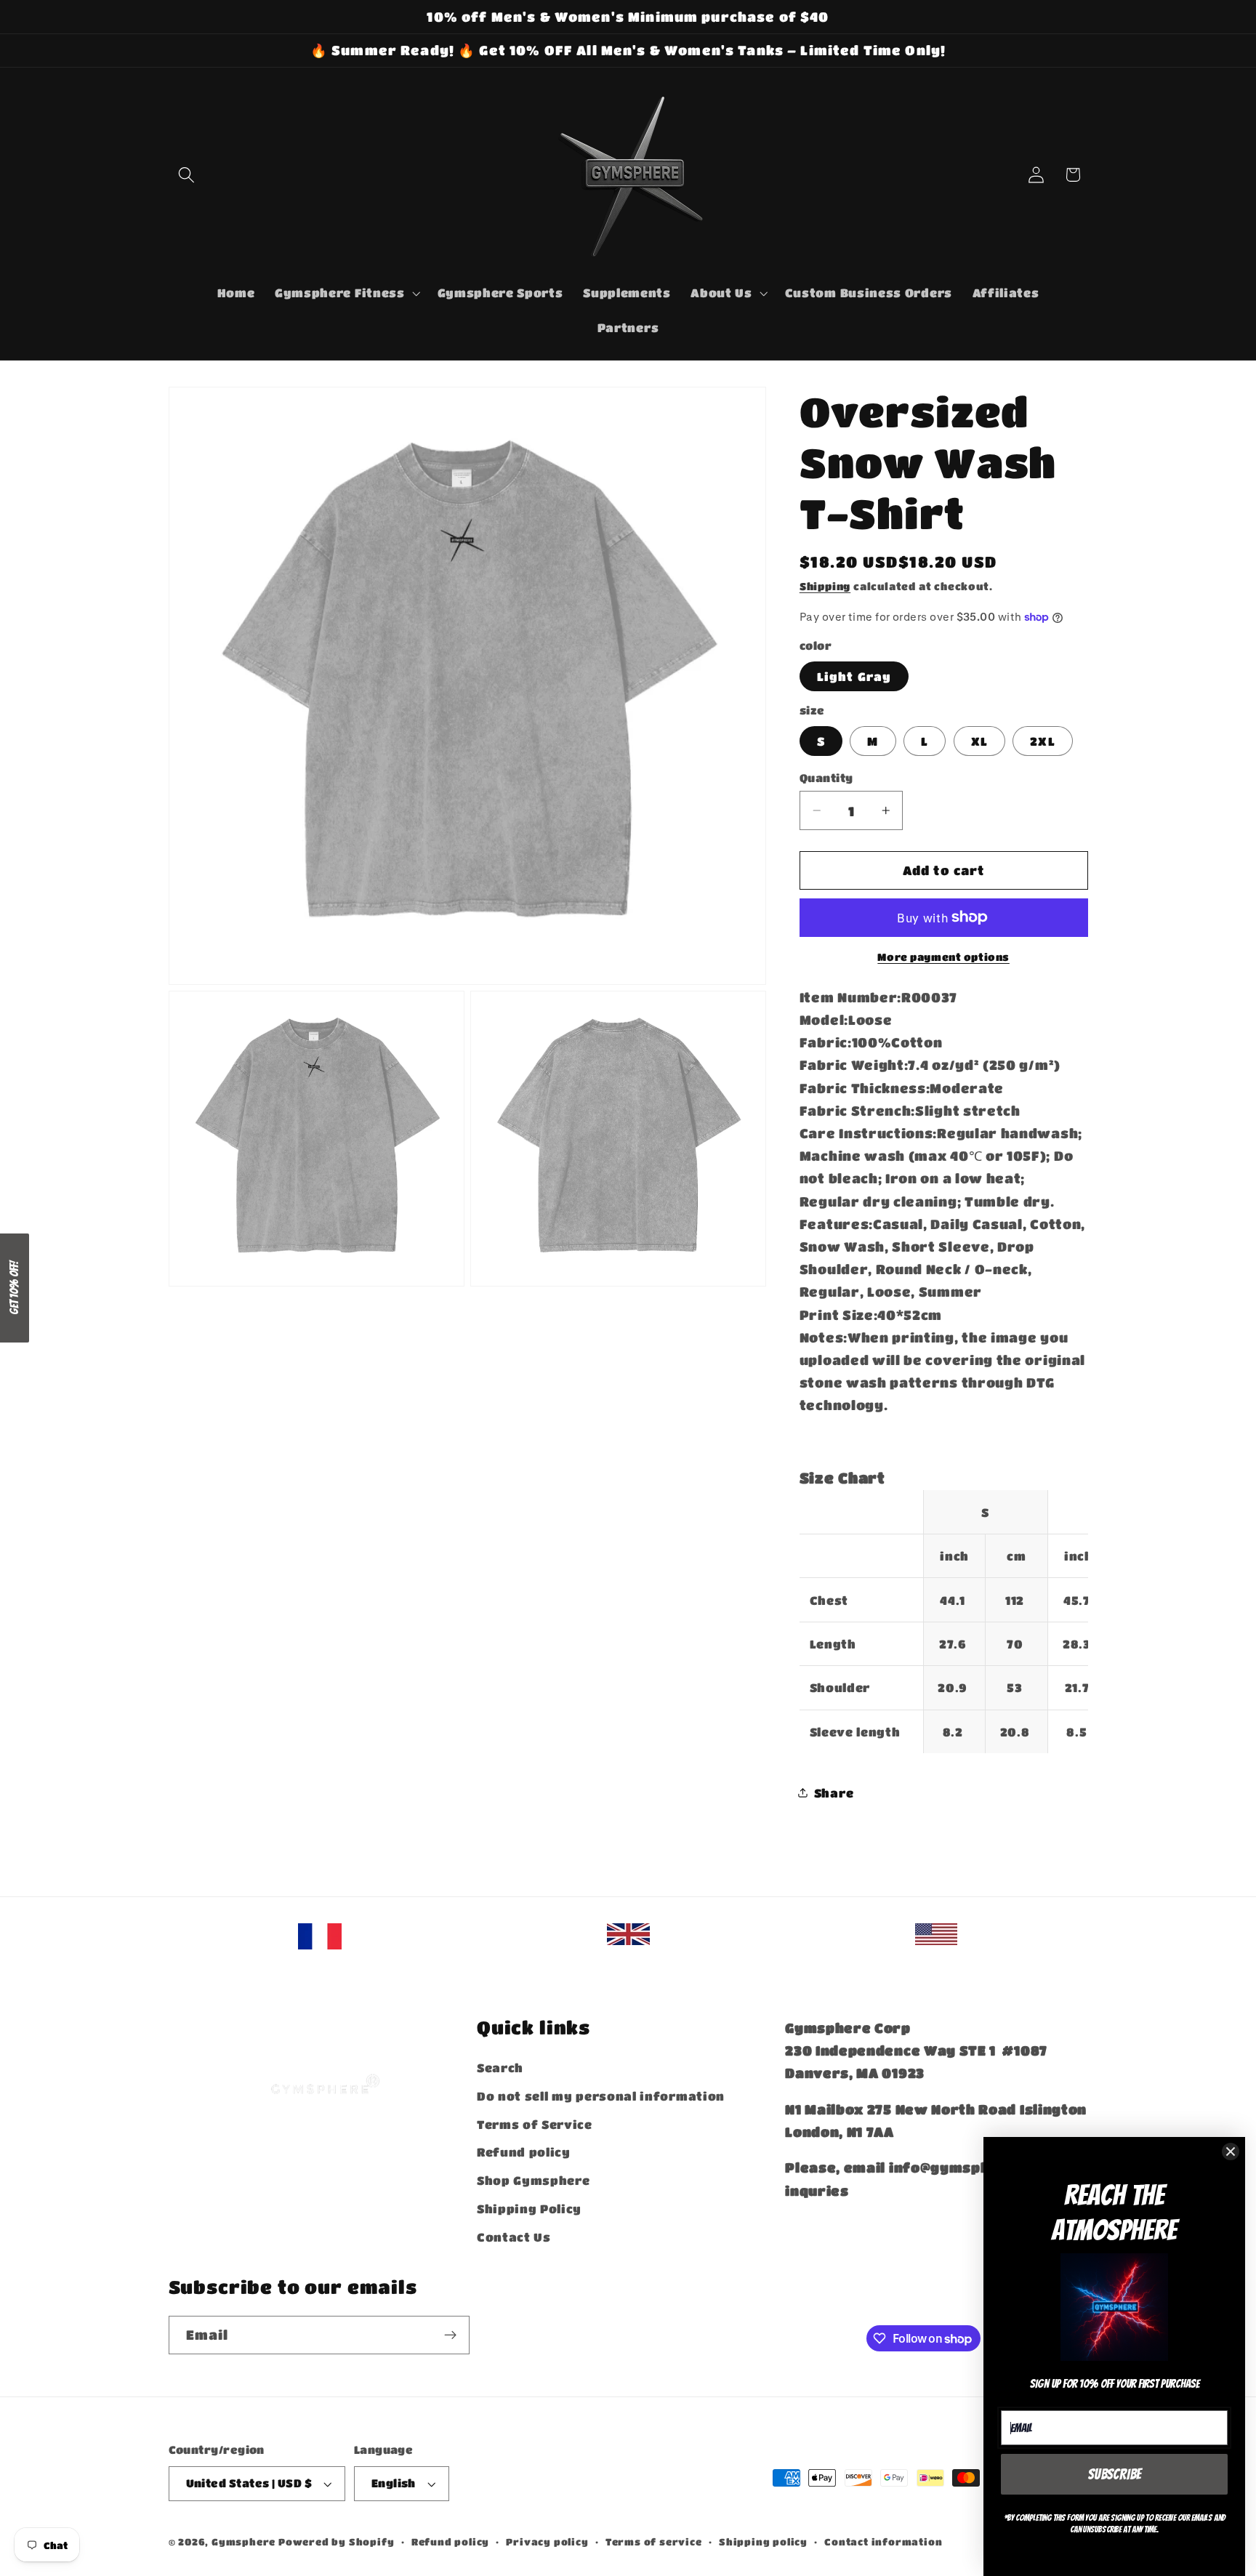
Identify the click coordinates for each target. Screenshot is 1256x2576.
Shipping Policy (529, 2209)
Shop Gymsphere (534, 2180)
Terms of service (654, 2542)
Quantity (826, 778)
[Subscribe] (450, 2335)
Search (500, 2068)
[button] (187, 175)
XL (979, 741)
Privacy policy (547, 2542)
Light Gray (854, 676)
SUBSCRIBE (1115, 2474)
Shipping (825, 586)
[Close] (1231, 2152)
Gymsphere (243, 2542)
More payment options (943, 957)
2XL (1042, 741)
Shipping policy (763, 2542)
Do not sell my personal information (601, 2096)
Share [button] (834, 1793)
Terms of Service (535, 2124)
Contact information (883, 2542)
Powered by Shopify (337, 2542)
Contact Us (514, 2237)
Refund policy (524, 2152)
